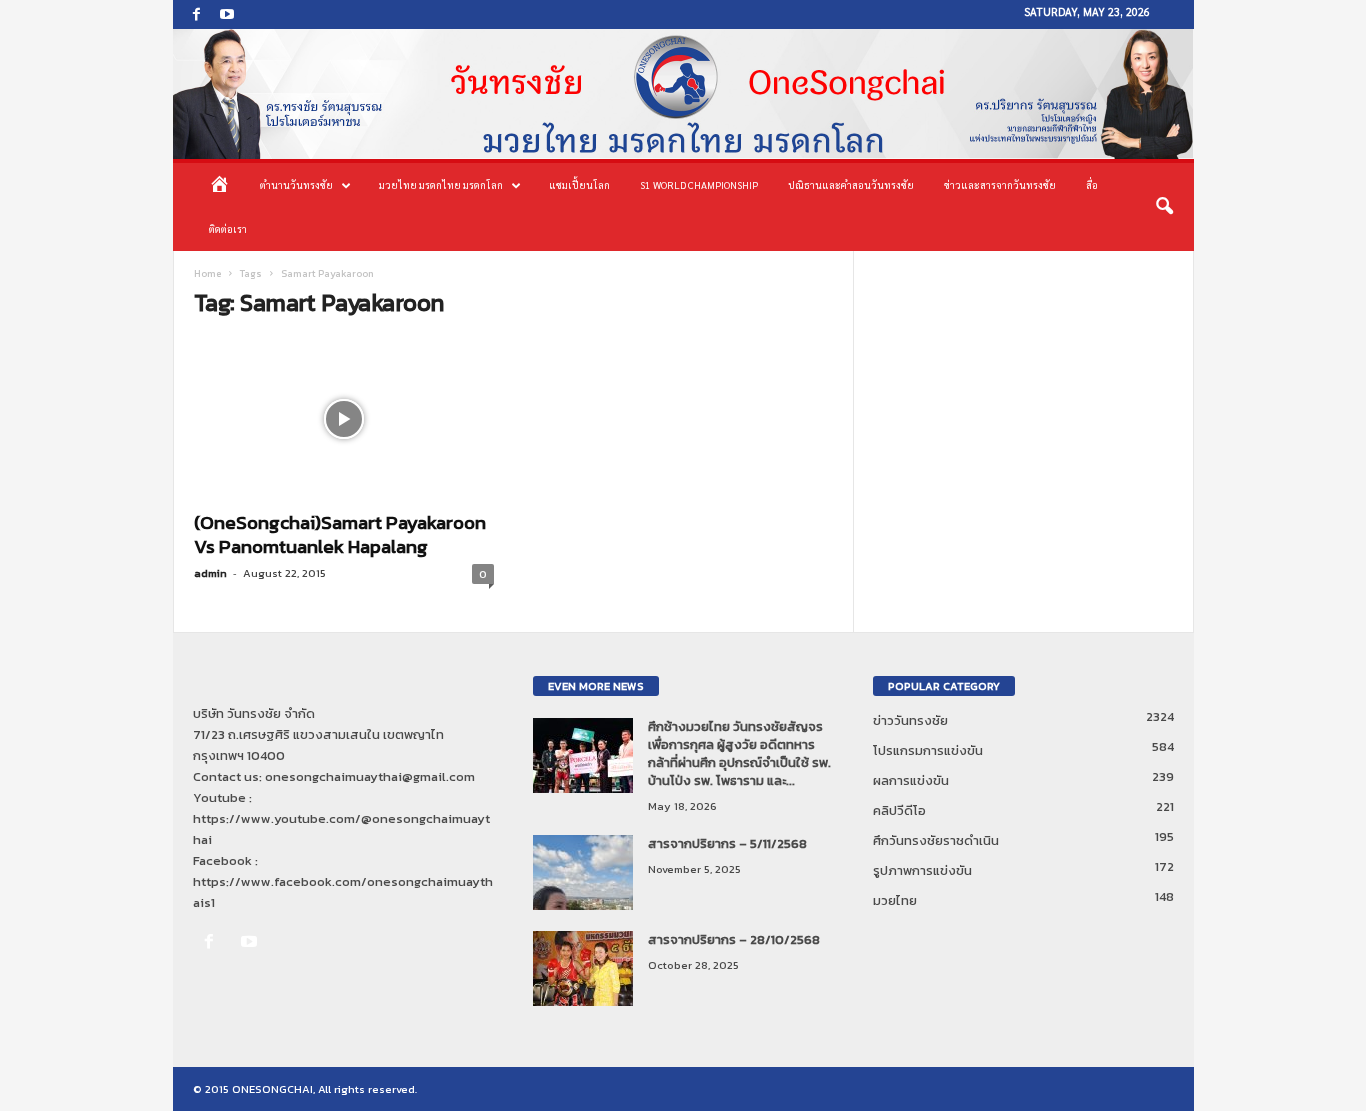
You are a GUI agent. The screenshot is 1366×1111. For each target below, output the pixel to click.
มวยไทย (895, 900)
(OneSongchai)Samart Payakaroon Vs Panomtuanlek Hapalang (340, 534)
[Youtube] (227, 14)
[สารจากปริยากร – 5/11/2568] (583, 872)
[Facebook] (197, 14)
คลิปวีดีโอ (899, 810)
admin (210, 573)
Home (207, 273)
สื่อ (1092, 184)
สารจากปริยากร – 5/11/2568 (727, 843)
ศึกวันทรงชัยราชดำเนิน (936, 840)
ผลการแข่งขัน (911, 780)
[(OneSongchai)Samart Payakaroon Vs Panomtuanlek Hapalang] (344, 419)
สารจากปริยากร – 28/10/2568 (734, 939)
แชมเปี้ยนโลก (579, 184)
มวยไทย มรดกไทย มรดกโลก (441, 184)
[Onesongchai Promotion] (683, 94)
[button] (1164, 207)
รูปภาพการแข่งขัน (922, 870)
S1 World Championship (699, 184)
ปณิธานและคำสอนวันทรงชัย (851, 184)
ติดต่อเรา (228, 228)
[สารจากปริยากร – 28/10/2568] (583, 968)
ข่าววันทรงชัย (910, 720)
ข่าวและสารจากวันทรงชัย (1000, 184)
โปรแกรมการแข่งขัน (928, 750)
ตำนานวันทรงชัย (296, 184)
